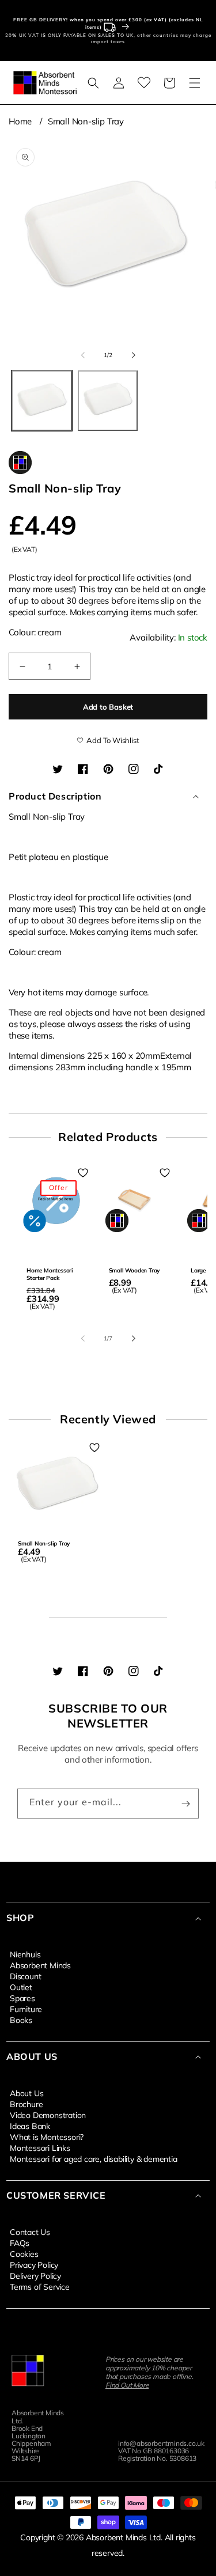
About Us (26, 2093)
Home (20, 121)
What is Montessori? (47, 2136)
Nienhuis (25, 1954)
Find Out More (127, 2385)
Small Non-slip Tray (86, 121)
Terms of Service (40, 2286)
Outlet (21, 1987)
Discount (25, 1976)
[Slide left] (83, 355)
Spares (22, 1998)
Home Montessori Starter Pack (50, 1274)
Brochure (26, 2104)
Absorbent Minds (40, 1965)
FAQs (20, 2242)
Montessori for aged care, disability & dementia (94, 2158)
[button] (93, 83)
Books (21, 2020)
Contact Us (30, 2232)
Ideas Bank (30, 2126)
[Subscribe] (185, 1804)
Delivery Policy (35, 2275)
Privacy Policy (34, 2264)
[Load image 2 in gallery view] (108, 401)
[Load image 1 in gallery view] (42, 401)
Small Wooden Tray (134, 1270)
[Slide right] (134, 355)
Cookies (24, 2253)
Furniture (26, 2009)
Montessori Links (40, 2147)
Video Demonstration (48, 2115)
